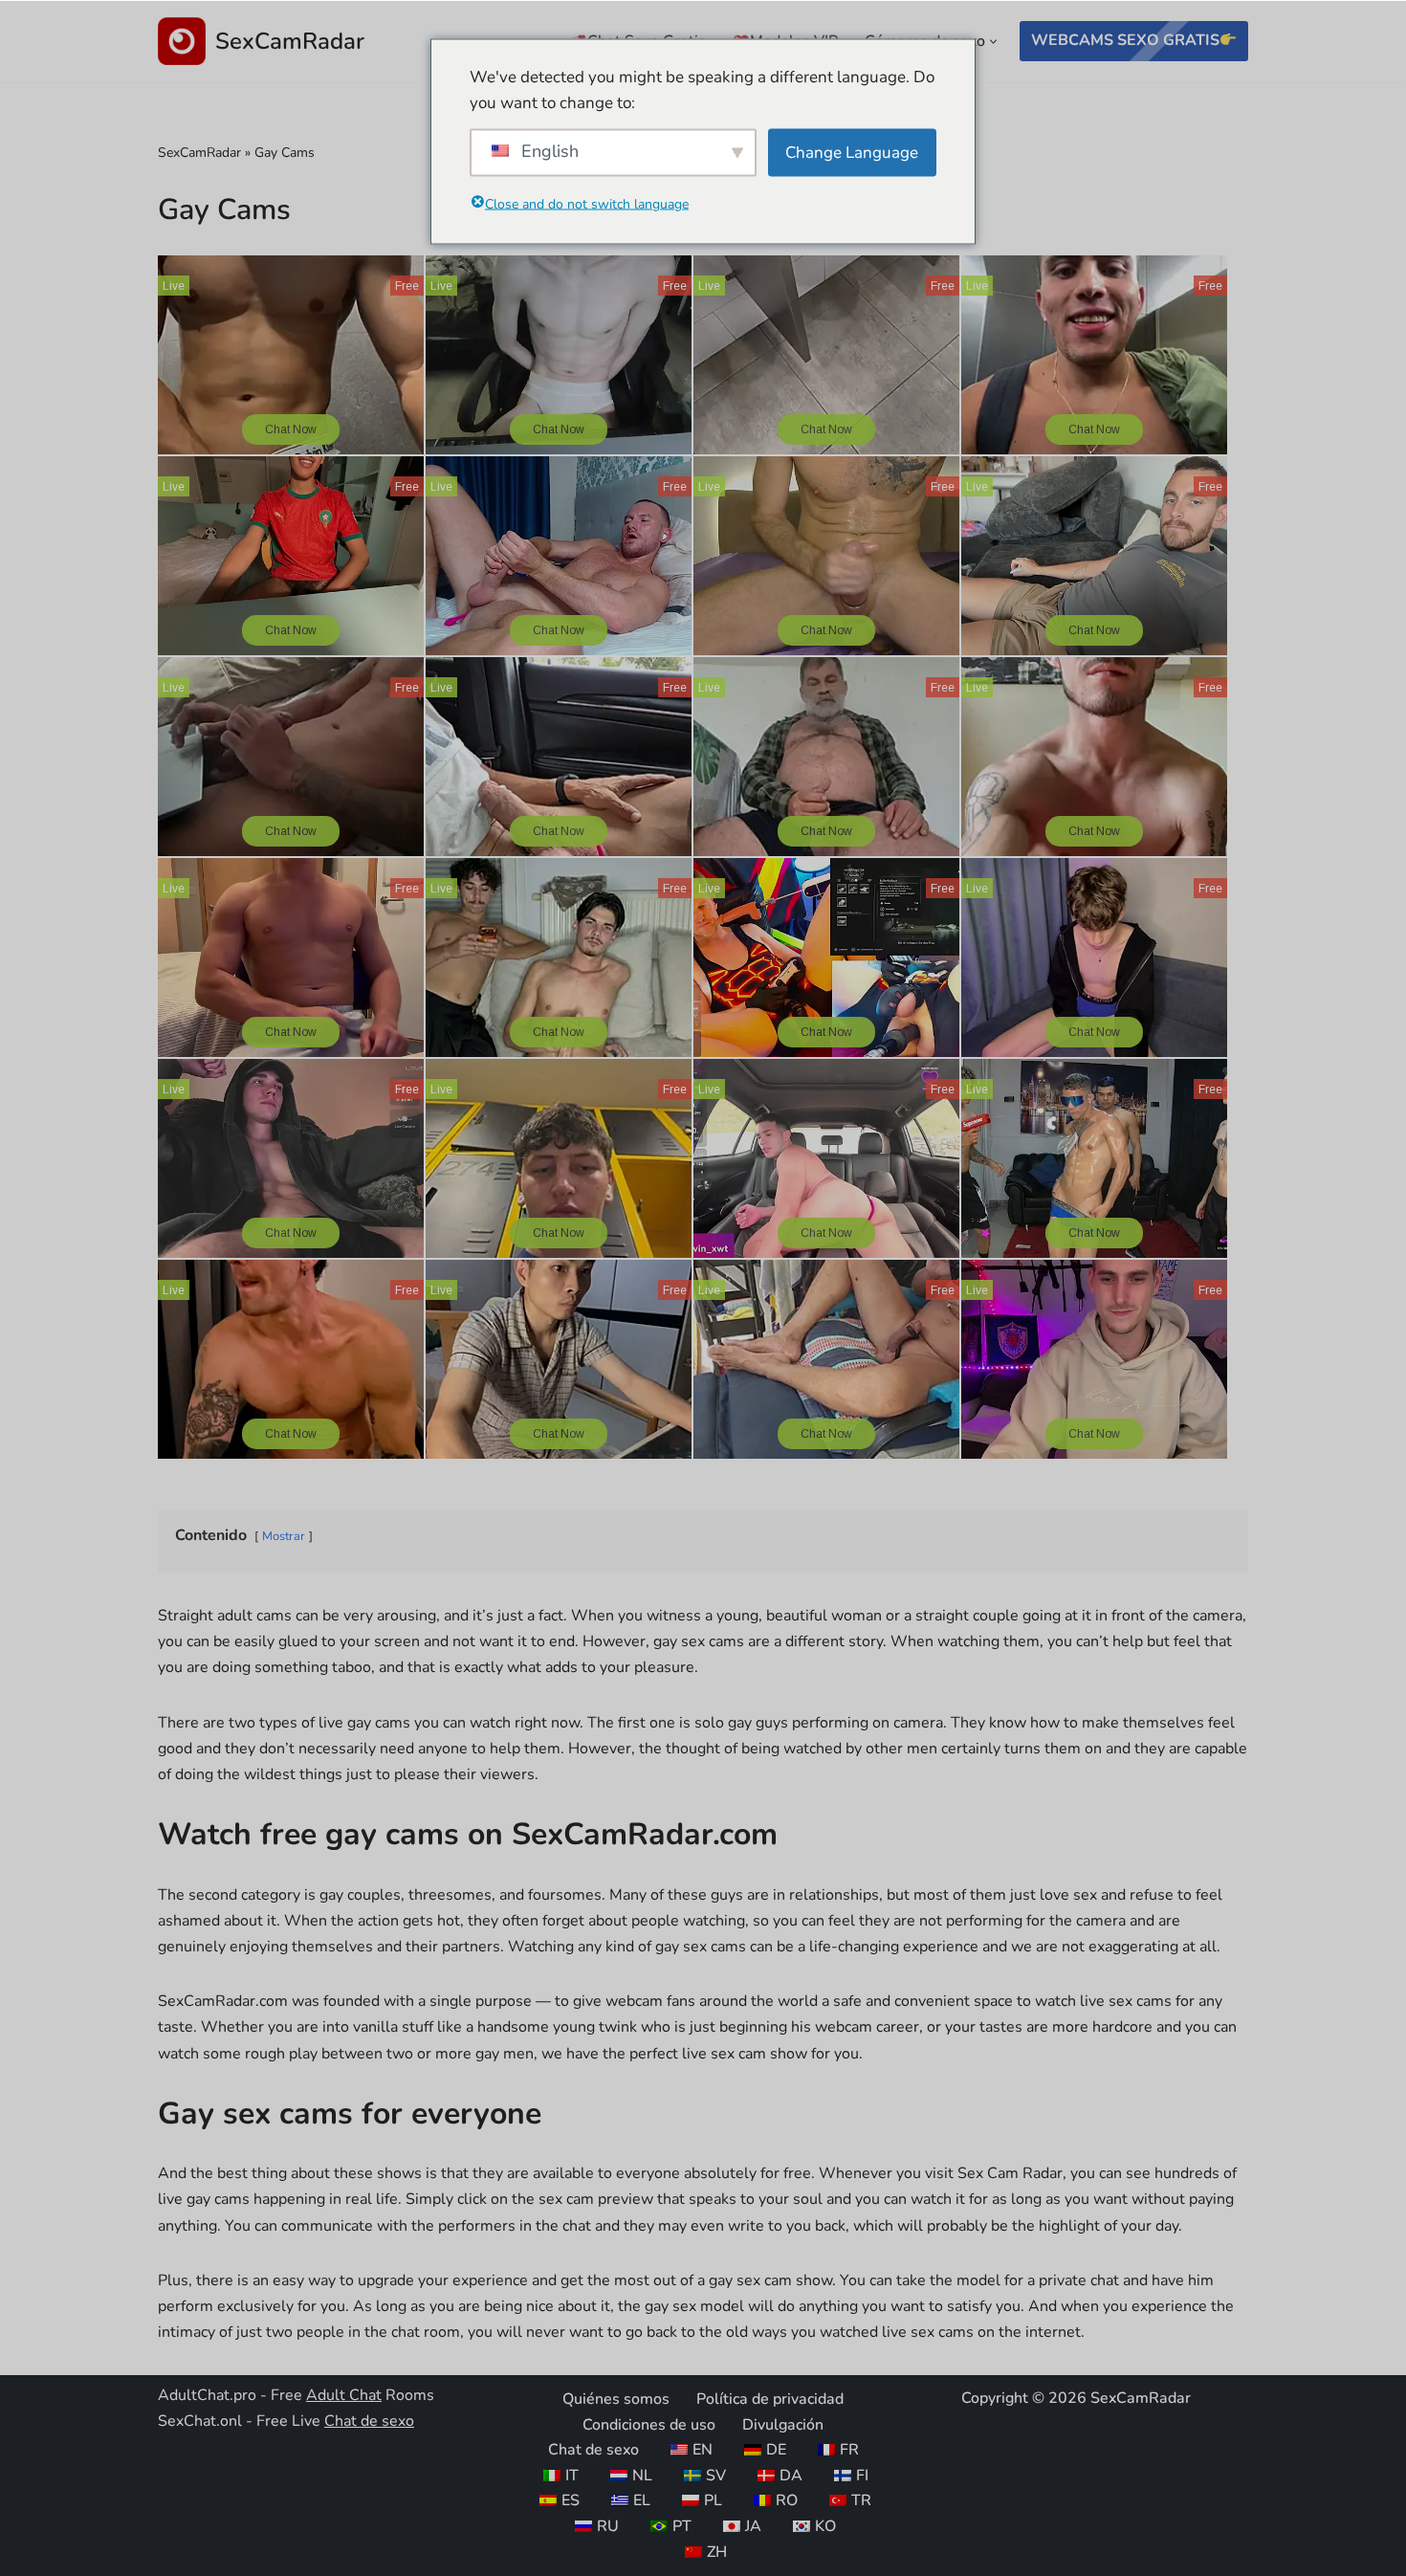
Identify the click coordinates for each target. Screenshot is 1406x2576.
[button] (993, 42)
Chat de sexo (369, 2421)
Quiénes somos (616, 2399)
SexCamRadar (199, 153)
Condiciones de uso (649, 2424)
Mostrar (284, 1536)
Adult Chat (344, 2395)
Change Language (852, 153)
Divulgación (783, 2424)
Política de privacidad (770, 2399)
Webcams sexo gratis (1125, 40)
